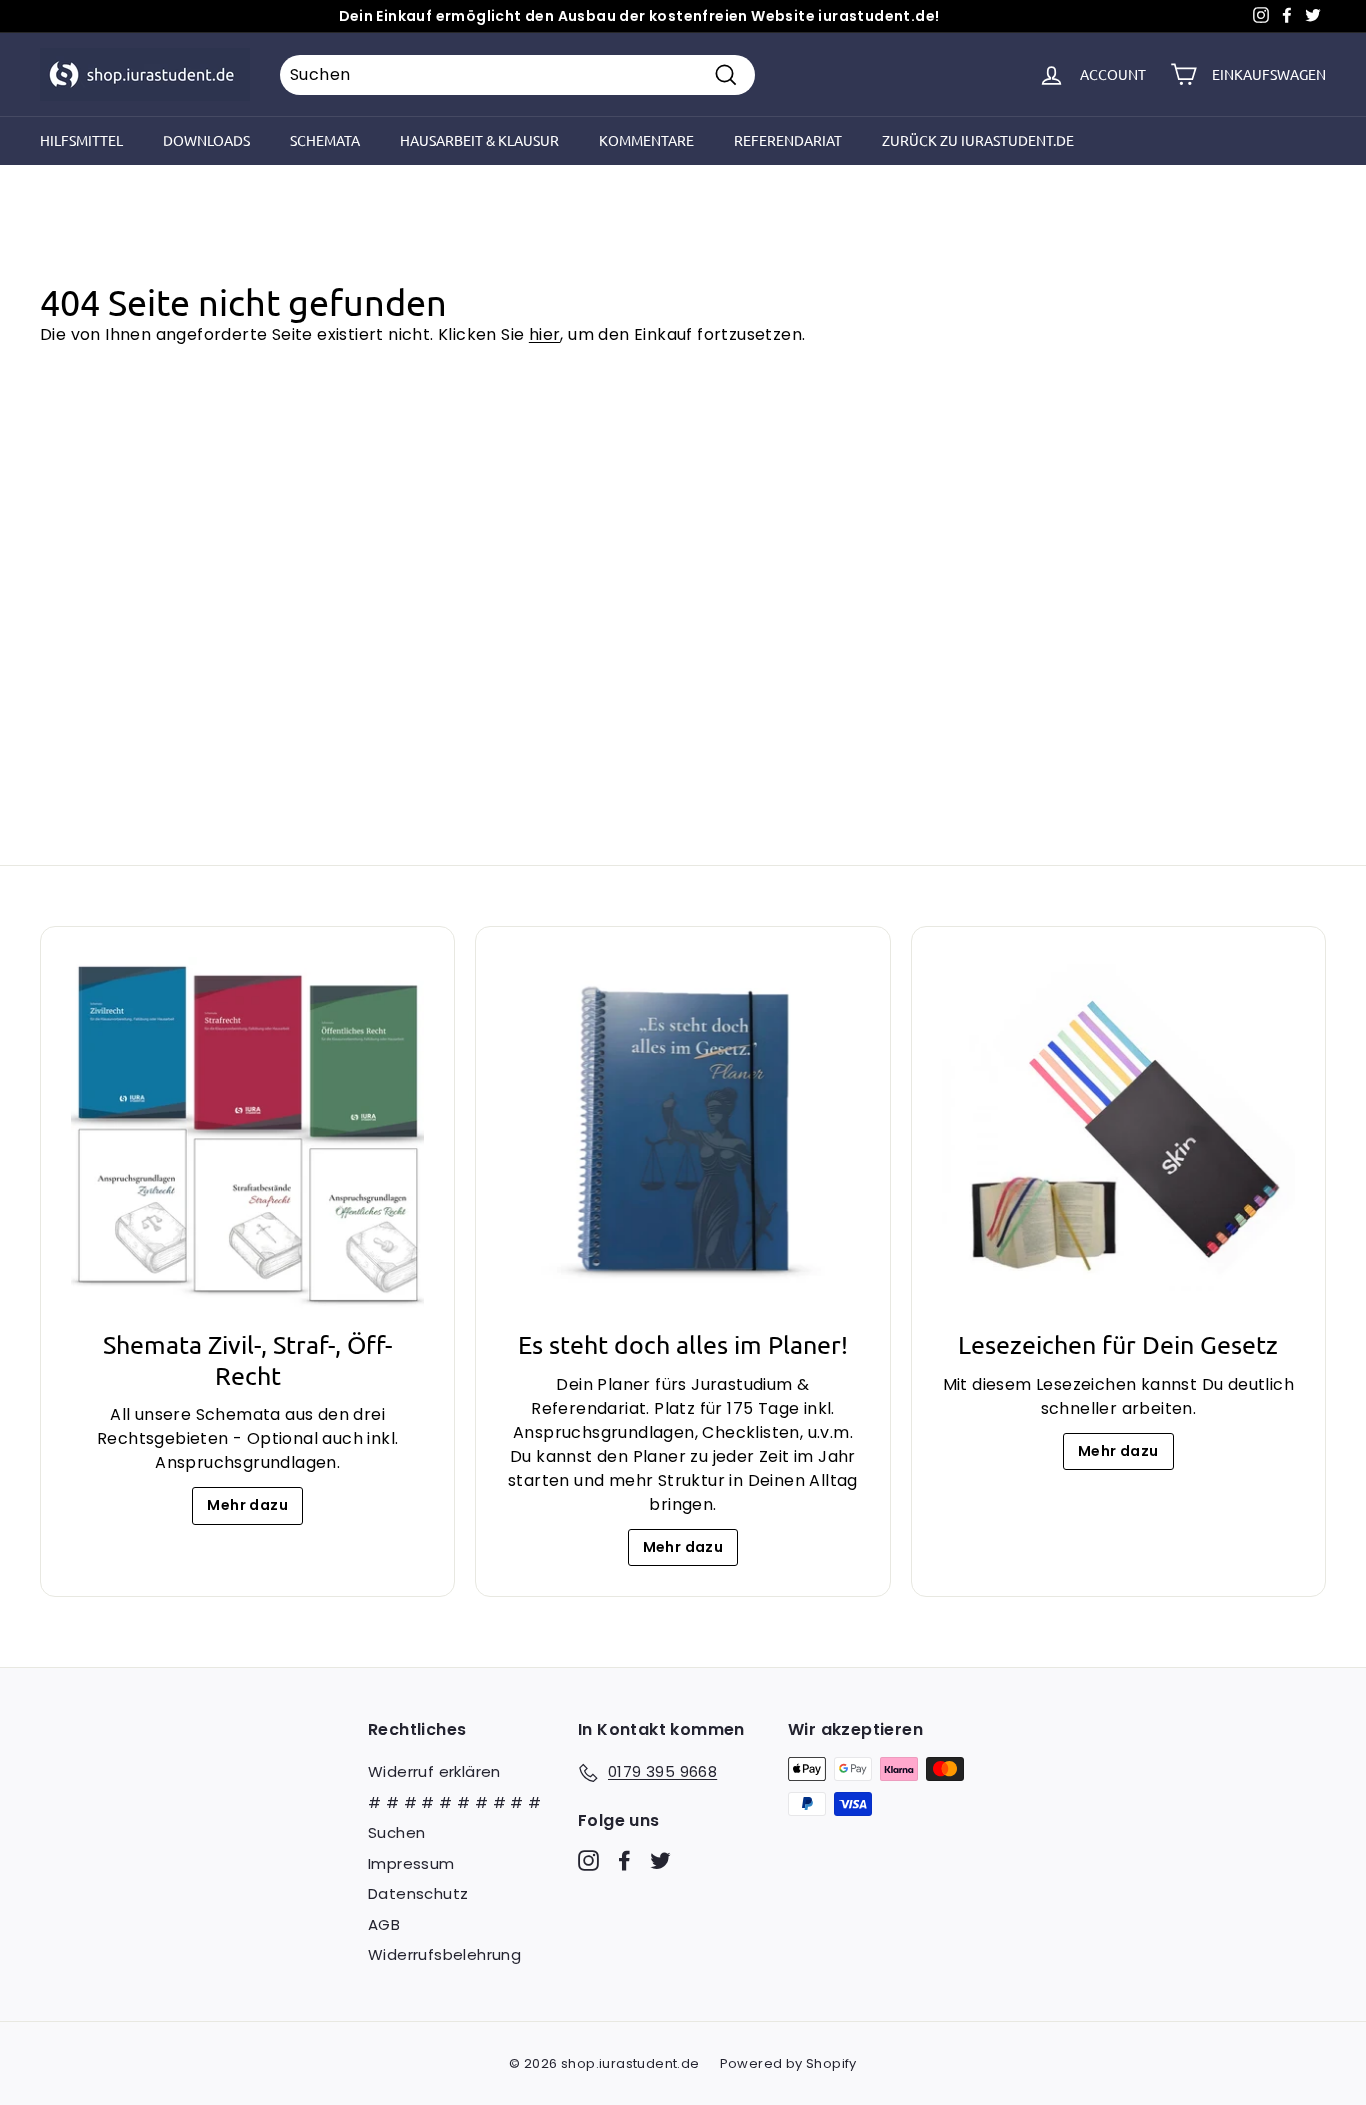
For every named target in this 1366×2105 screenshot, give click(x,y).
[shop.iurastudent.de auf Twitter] (660, 1859)
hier (545, 334)
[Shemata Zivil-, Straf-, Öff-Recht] (247, 1133)
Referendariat (788, 140)
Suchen (396, 1832)
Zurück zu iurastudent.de (978, 140)
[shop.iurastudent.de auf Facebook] (624, 1859)
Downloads (206, 140)
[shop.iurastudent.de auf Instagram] (588, 1859)
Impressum (411, 1863)
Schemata (325, 140)
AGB (384, 1924)
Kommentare (646, 140)
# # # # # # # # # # (455, 1802)
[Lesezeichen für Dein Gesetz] (1118, 1133)
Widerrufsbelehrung (444, 1954)
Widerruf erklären (434, 1771)
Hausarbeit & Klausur (479, 140)
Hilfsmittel (81, 140)
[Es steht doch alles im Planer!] (682, 1133)
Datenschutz (418, 1893)
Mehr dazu (247, 1505)
